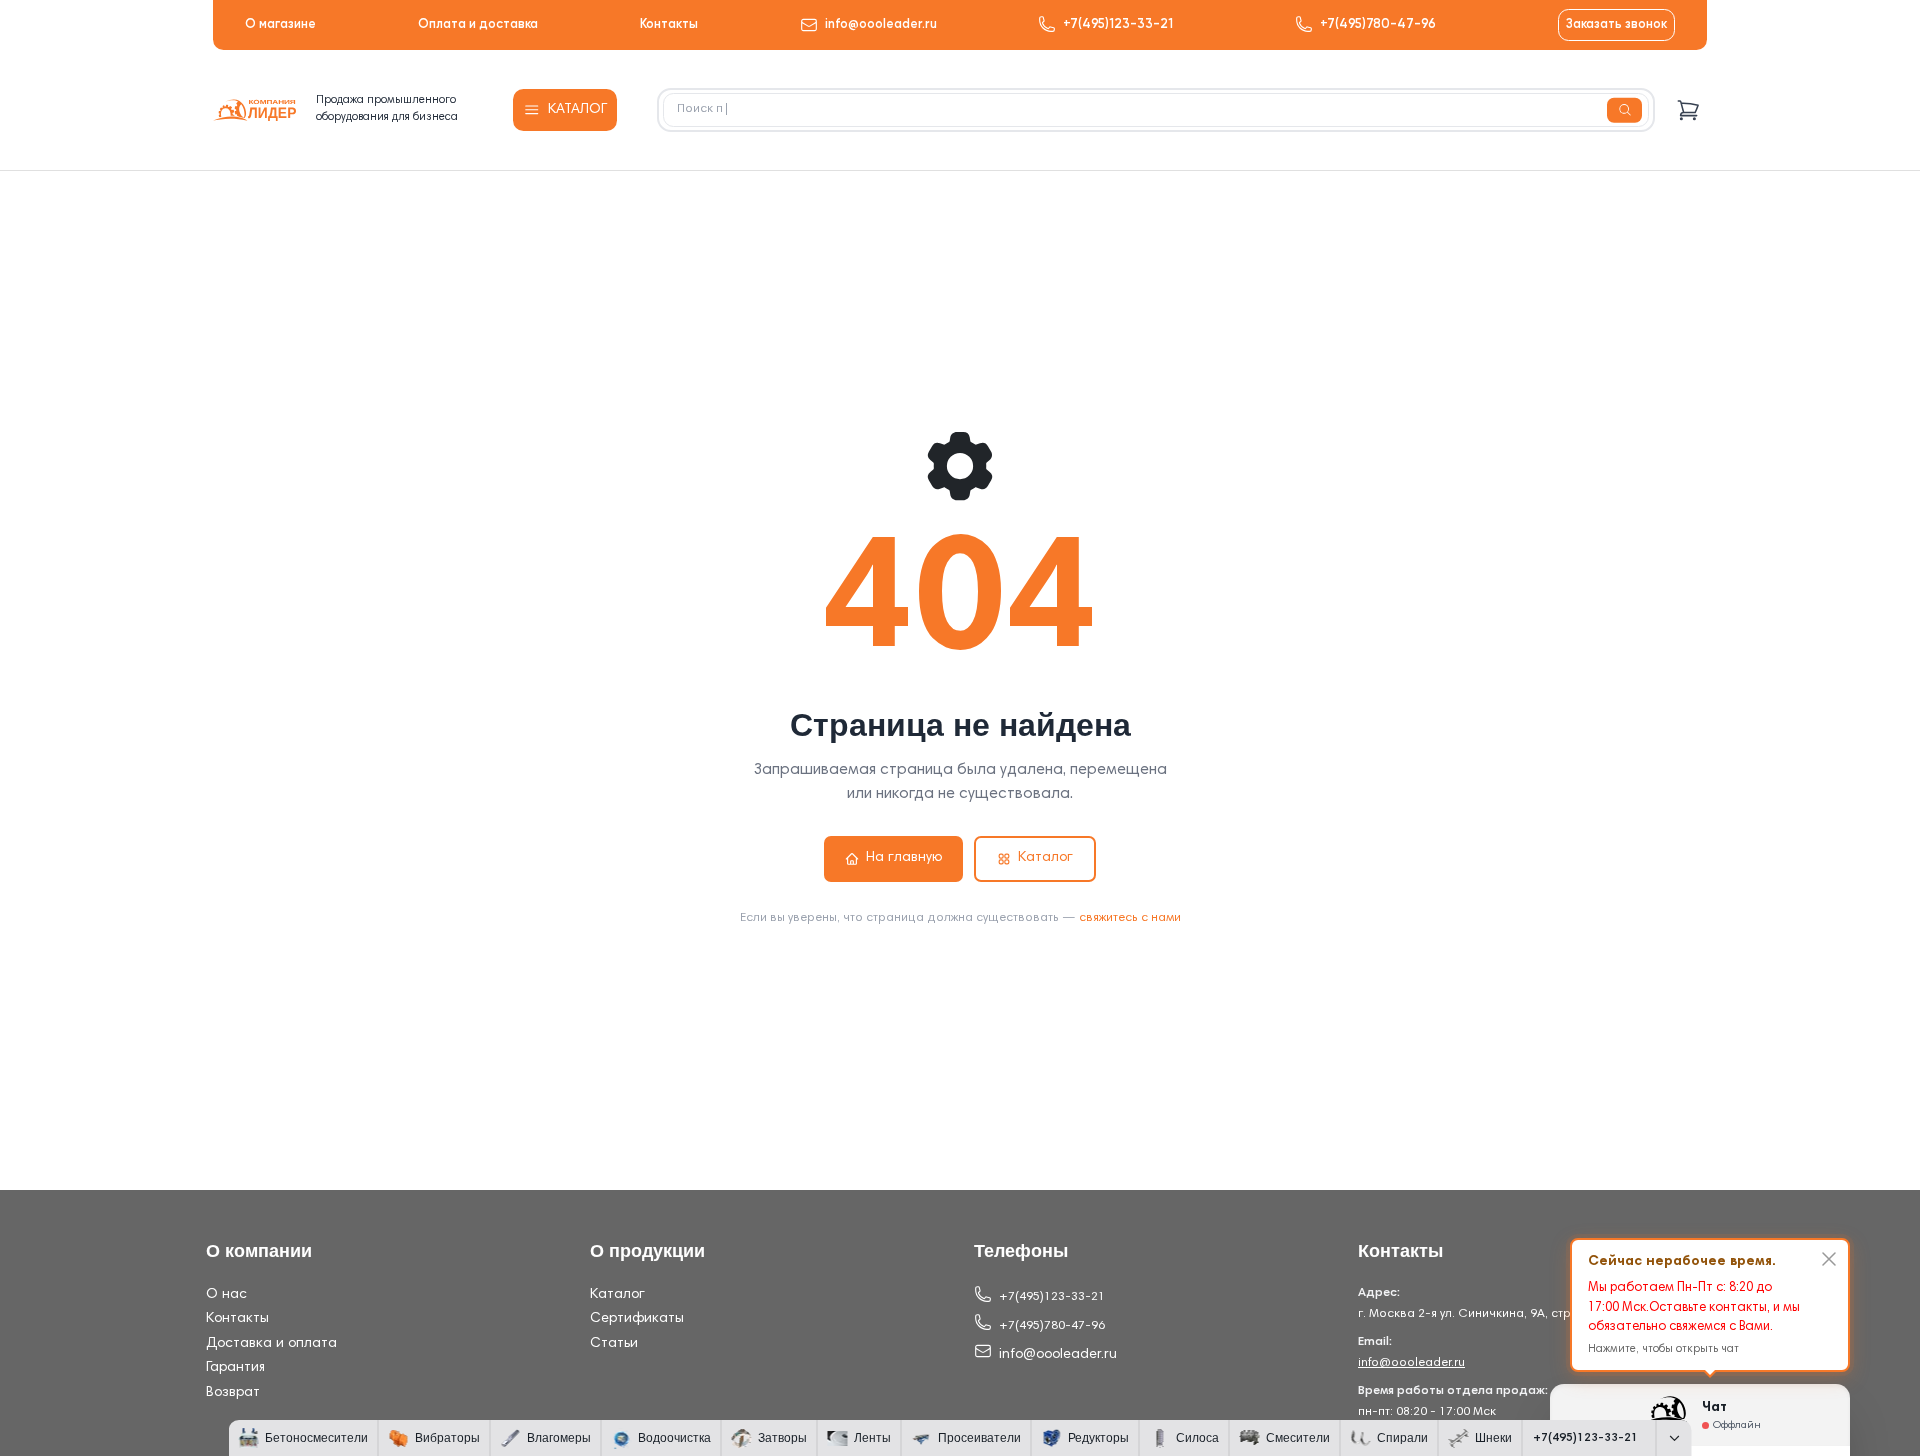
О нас (226, 1295)
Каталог (1045, 858)
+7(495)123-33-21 (1118, 24)
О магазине (280, 24)
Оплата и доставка (478, 24)
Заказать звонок (1616, 24)
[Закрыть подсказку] (1829, 1259)
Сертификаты (637, 1319)
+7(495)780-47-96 (1378, 24)
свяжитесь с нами (1130, 918)
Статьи (614, 1344)
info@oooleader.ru (881, 24)
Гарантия (235, 1368)
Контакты (669, 24)
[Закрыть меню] (1674, 1438)
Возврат (233, 1393)
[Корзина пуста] (1688, 110)
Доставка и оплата (271, 1344)
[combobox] (1156, 110)
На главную (904, 858)
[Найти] (1624, 110)
